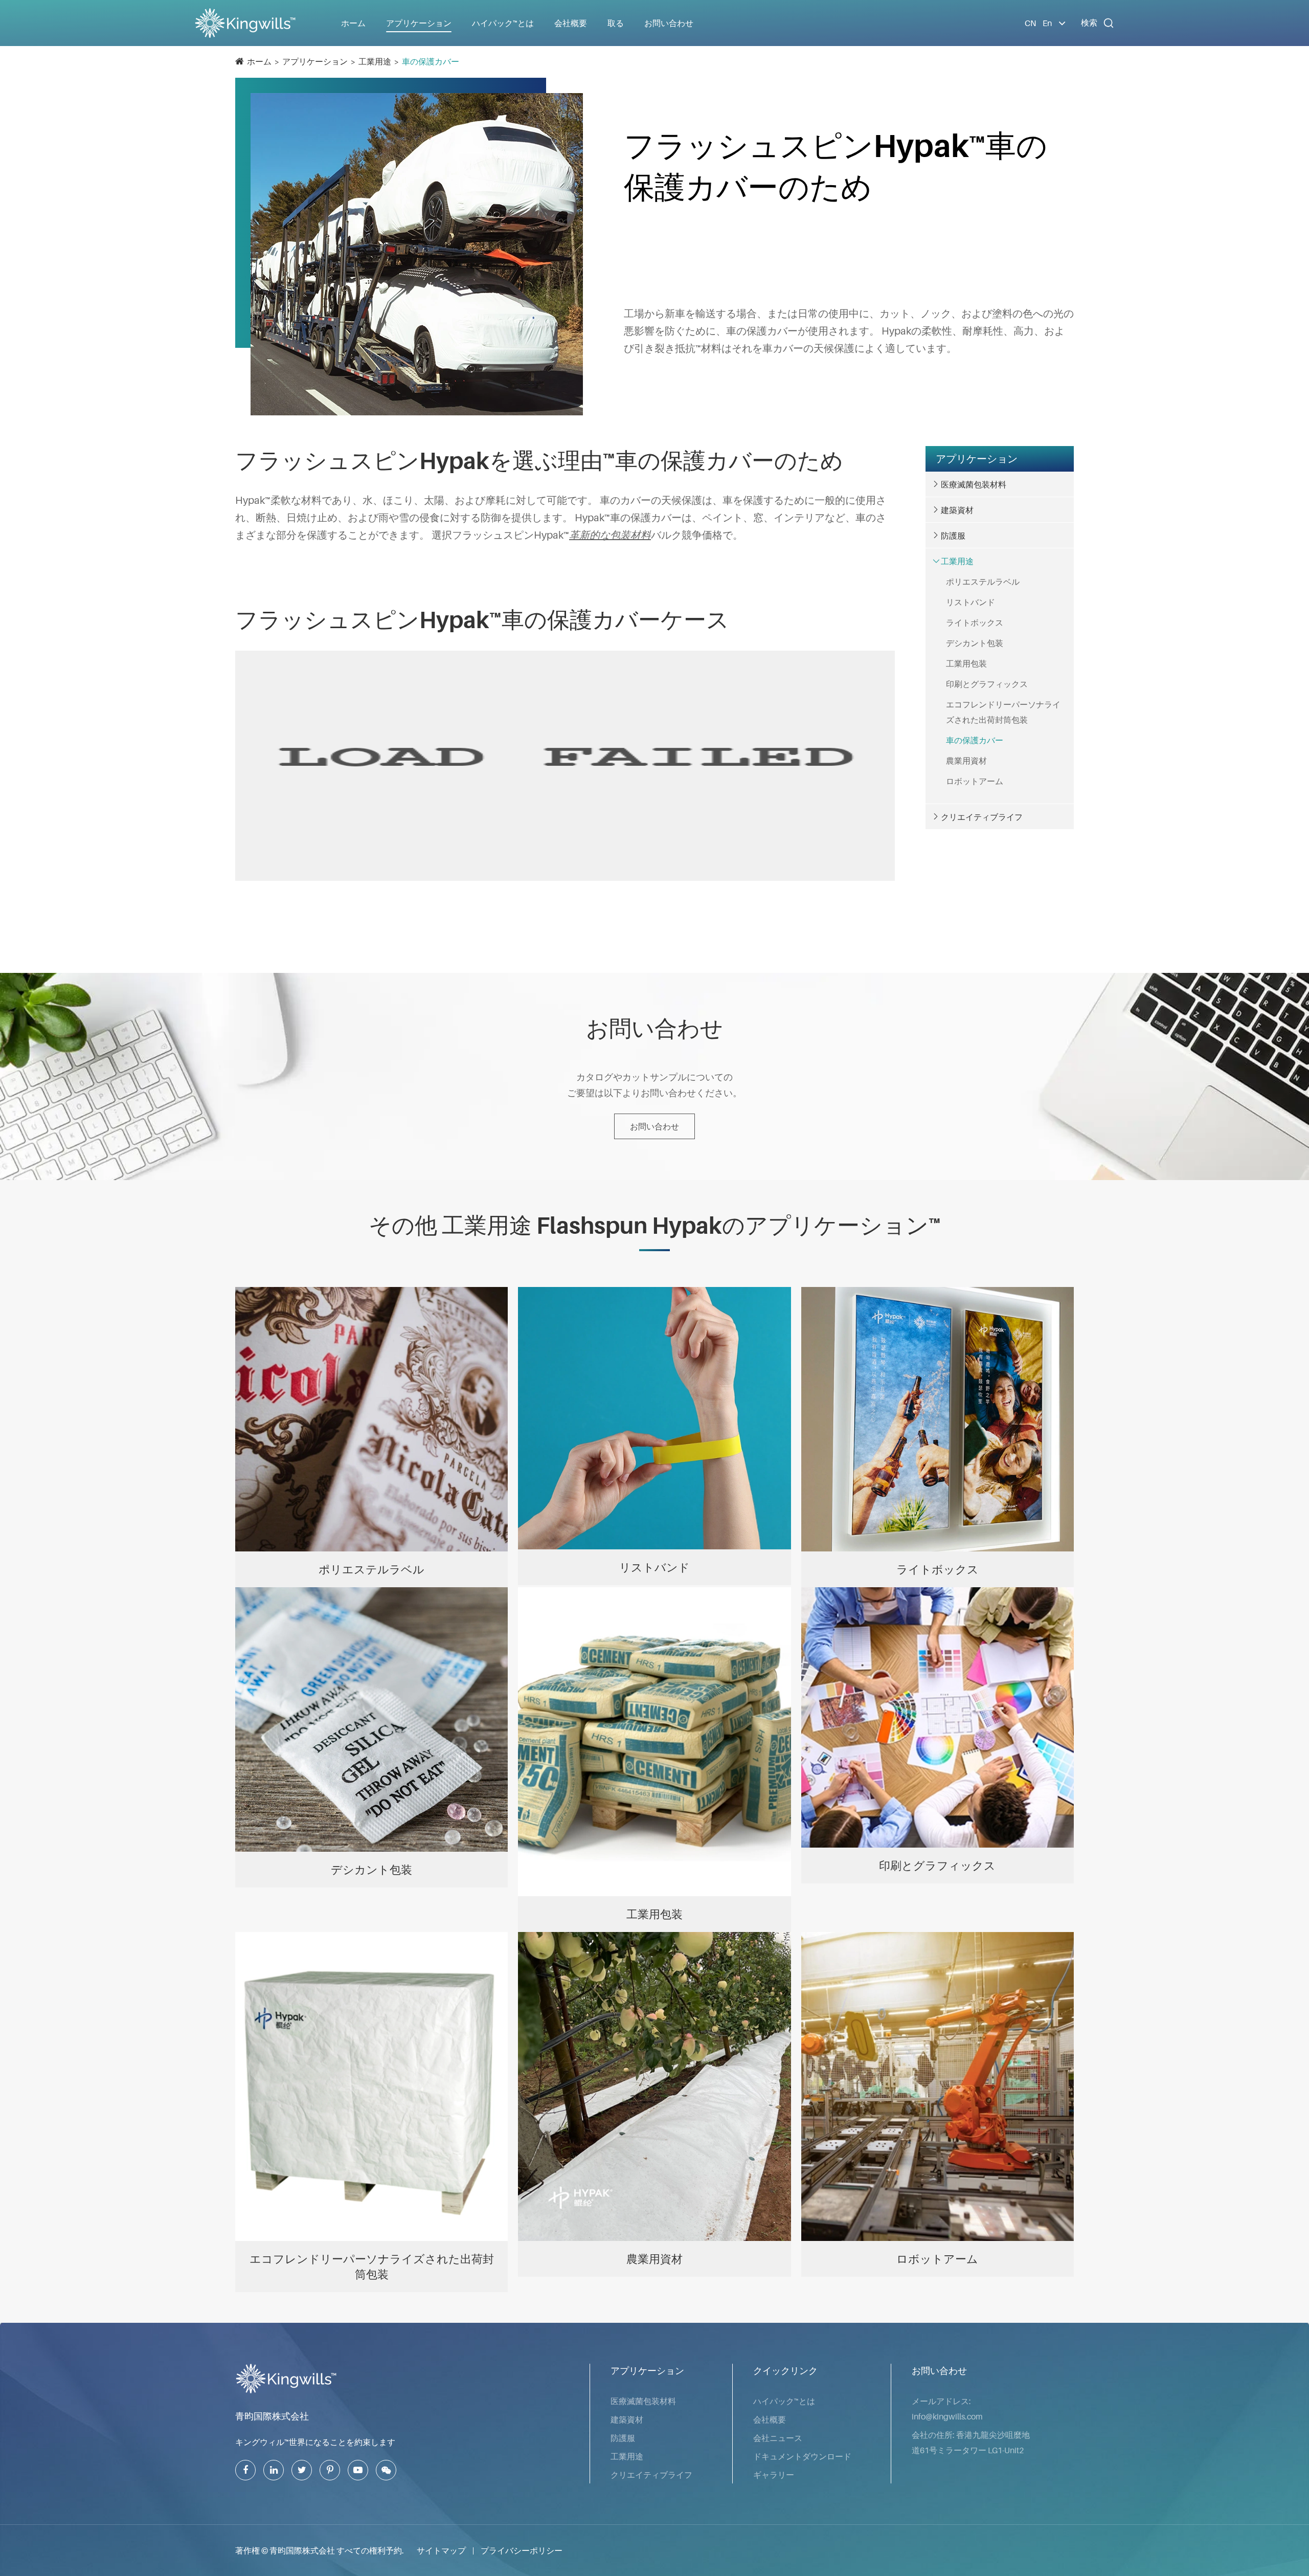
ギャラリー (774, 2475)
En (1047, 23)
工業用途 (375, 61)
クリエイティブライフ (982, 817)
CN (1030, 23)
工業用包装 (966, 663)
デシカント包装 (975, 643)
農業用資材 (966, 761)
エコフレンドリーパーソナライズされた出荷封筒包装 (1003, 712)
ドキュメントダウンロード (802, 2456)
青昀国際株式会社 (272, 2416)
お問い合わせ (669, 23)
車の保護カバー (431, 61)
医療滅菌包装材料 (974, 484)
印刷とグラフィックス (987, 684)
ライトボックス (975, 623)
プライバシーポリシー (522, 2550)
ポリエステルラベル (983, 582)
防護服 (953, 536)
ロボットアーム (975, 781)
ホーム (353, 23)
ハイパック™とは (784, 2401)
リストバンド (971, 602)
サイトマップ (441, 2550)
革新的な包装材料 (610, 535)
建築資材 (957, 510)
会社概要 (770, 2419)
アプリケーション (315, 61)
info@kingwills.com (947, 2416)
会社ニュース (778, 2438)
